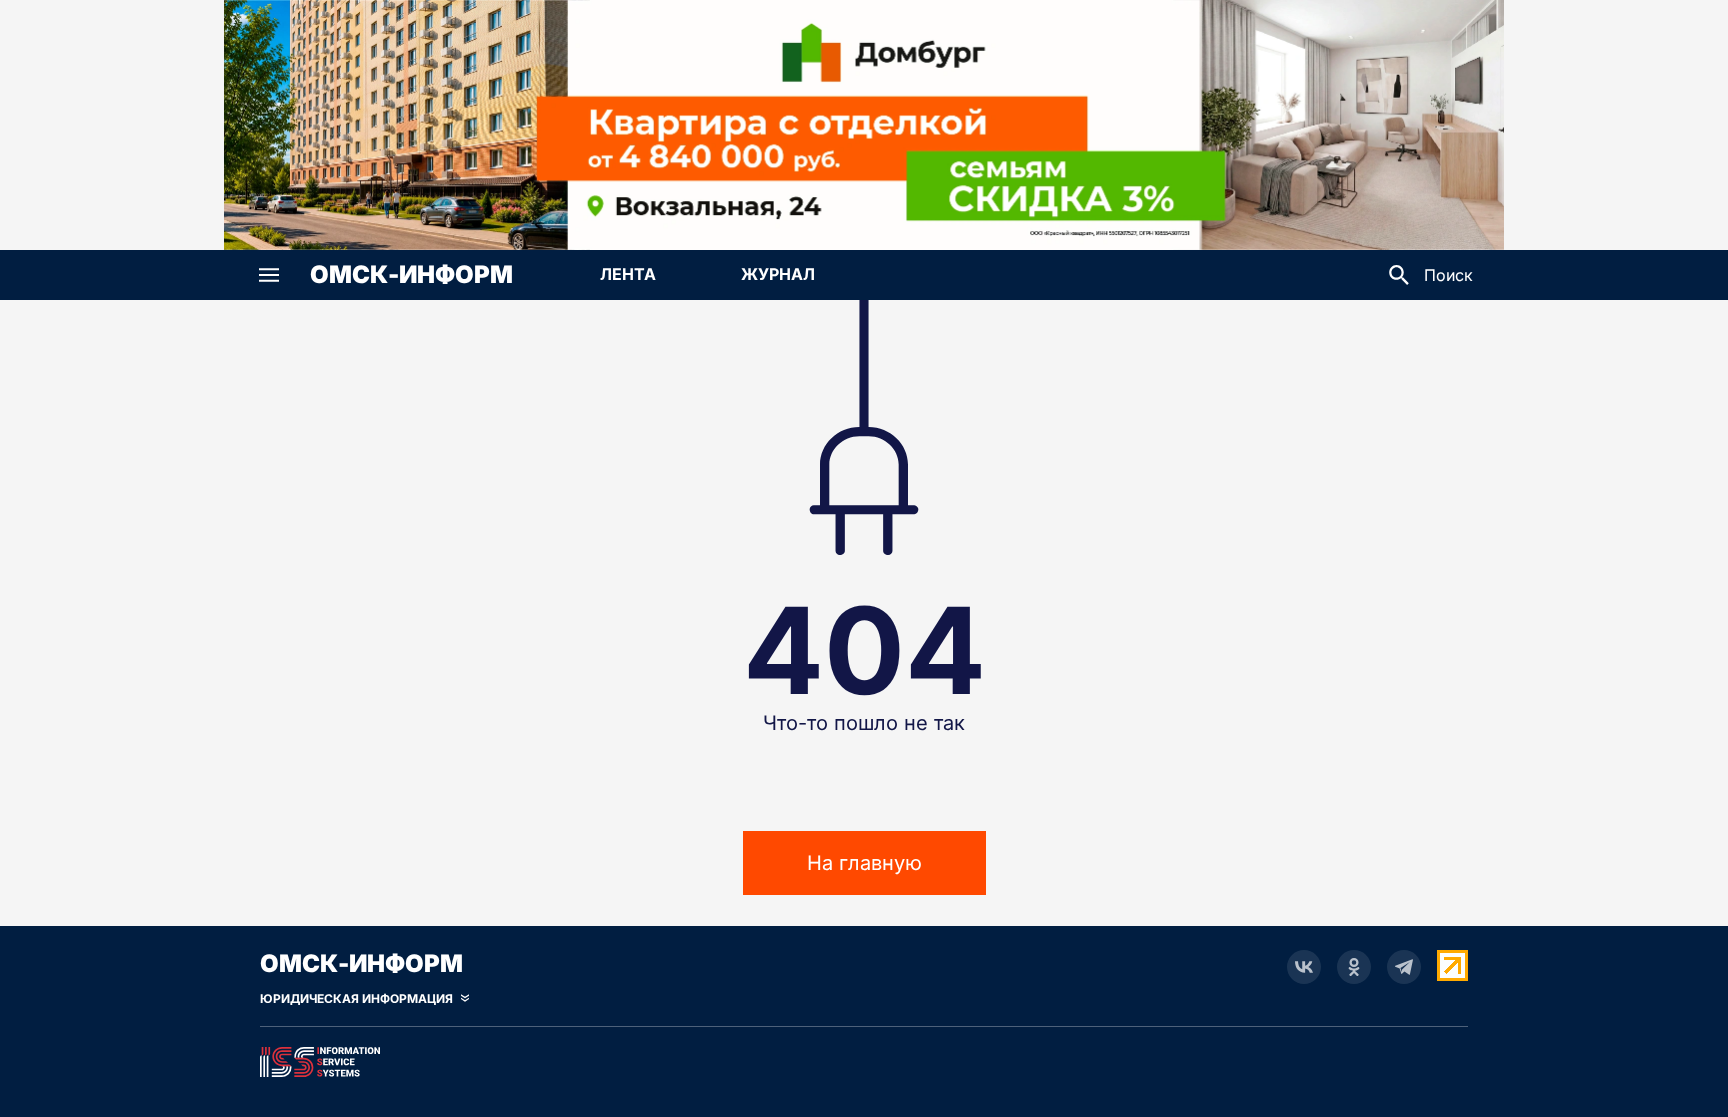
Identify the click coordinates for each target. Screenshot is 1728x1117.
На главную (864, 863)
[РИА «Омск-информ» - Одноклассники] (1354, 967)
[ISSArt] (864, 1058)
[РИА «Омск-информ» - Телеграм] (1404, 967)
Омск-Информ (411, 275)
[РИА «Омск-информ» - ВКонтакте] (1304, 967)
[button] (269, 275)
